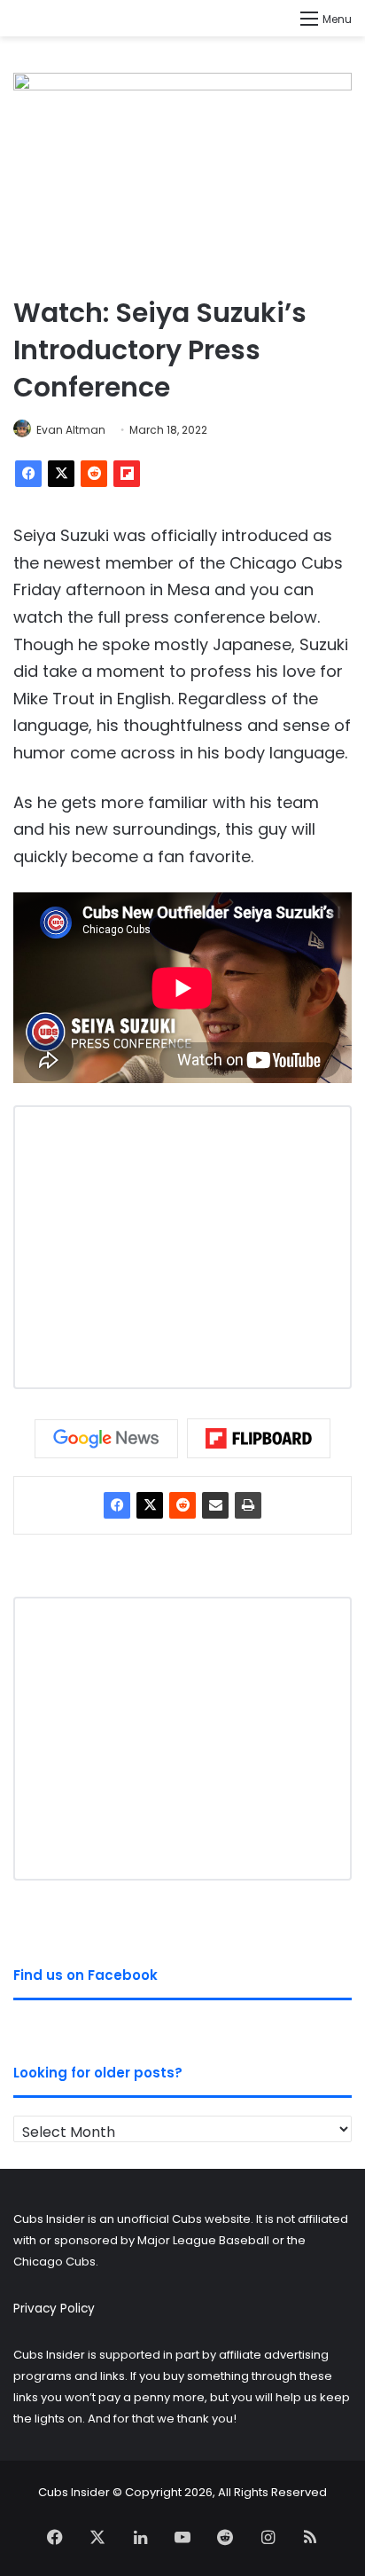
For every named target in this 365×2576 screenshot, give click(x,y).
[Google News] (106, 1439)
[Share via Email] (215, 1505)
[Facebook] (28, 474)
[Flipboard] (127, 474)
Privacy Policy (54, 2309)
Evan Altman (71, 430)
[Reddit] (94, 474)
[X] (61, 474)
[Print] (248, 1505)
